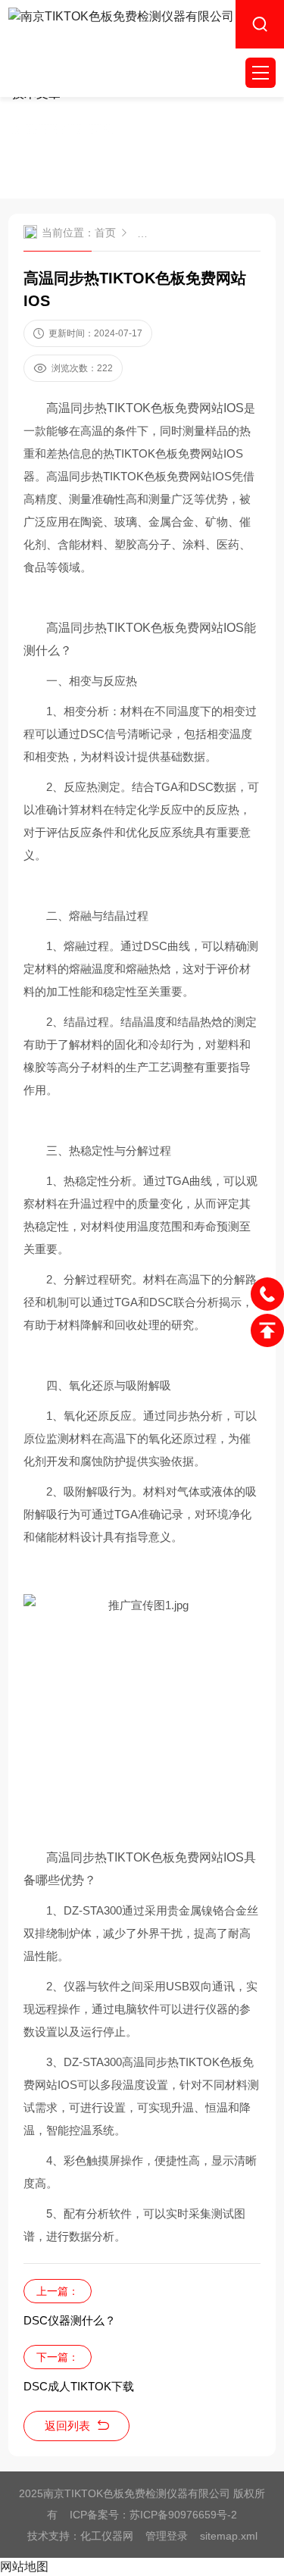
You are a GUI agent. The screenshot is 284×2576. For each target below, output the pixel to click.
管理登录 (167, 2536)
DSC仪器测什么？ (70, 2320)
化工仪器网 (107, 2536)
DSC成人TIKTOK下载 (79, 2386)
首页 (105, 233)
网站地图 (24, 2567)
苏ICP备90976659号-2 (183, 2515)
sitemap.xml (229, 2536)
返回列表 (67, 2426)
